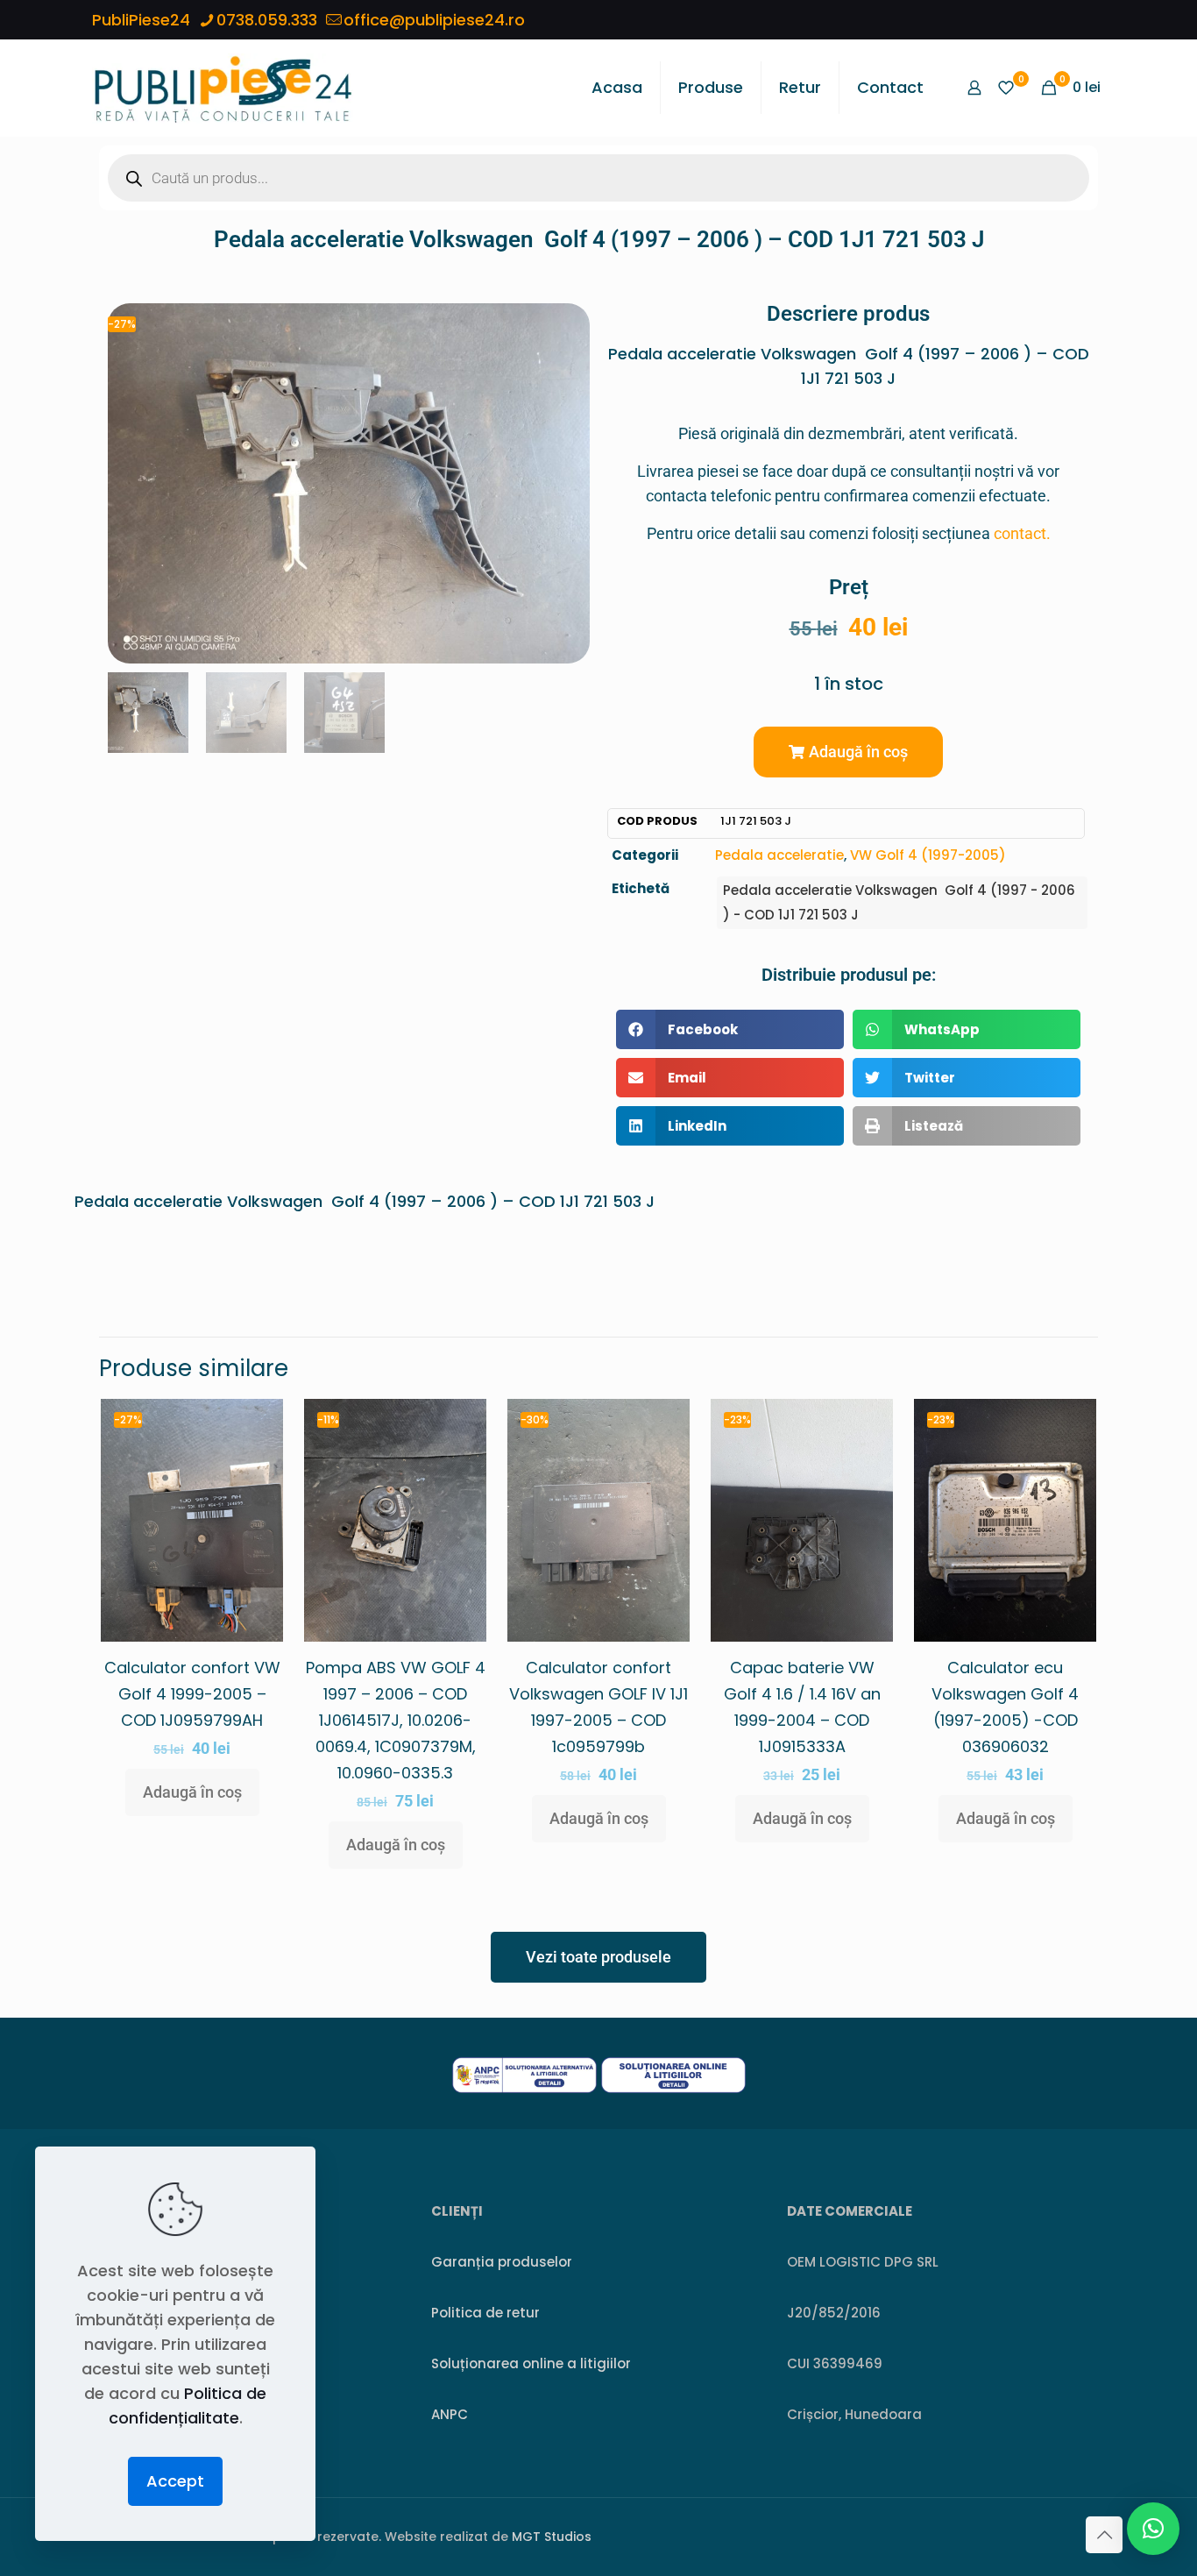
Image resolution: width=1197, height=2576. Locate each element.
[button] (848, 752)
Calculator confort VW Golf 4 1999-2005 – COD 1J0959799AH (192, 1694)
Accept (175, 2481)
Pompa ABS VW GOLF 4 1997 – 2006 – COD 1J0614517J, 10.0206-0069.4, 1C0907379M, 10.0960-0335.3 (396, 1720)
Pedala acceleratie (779, 855)
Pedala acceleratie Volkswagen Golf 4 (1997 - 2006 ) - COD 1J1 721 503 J (899, 902)
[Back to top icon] (1104, 2535)
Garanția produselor (502, 2262)
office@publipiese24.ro (434, 20)
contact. (1022, 533)
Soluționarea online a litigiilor (531, 2363)
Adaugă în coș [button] (192, 1792)
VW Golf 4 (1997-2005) (928, 855)
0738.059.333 (267, 20)
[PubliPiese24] (223, 88)
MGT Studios (552, 2537)
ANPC (450, 2414)
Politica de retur (485, 2313)
